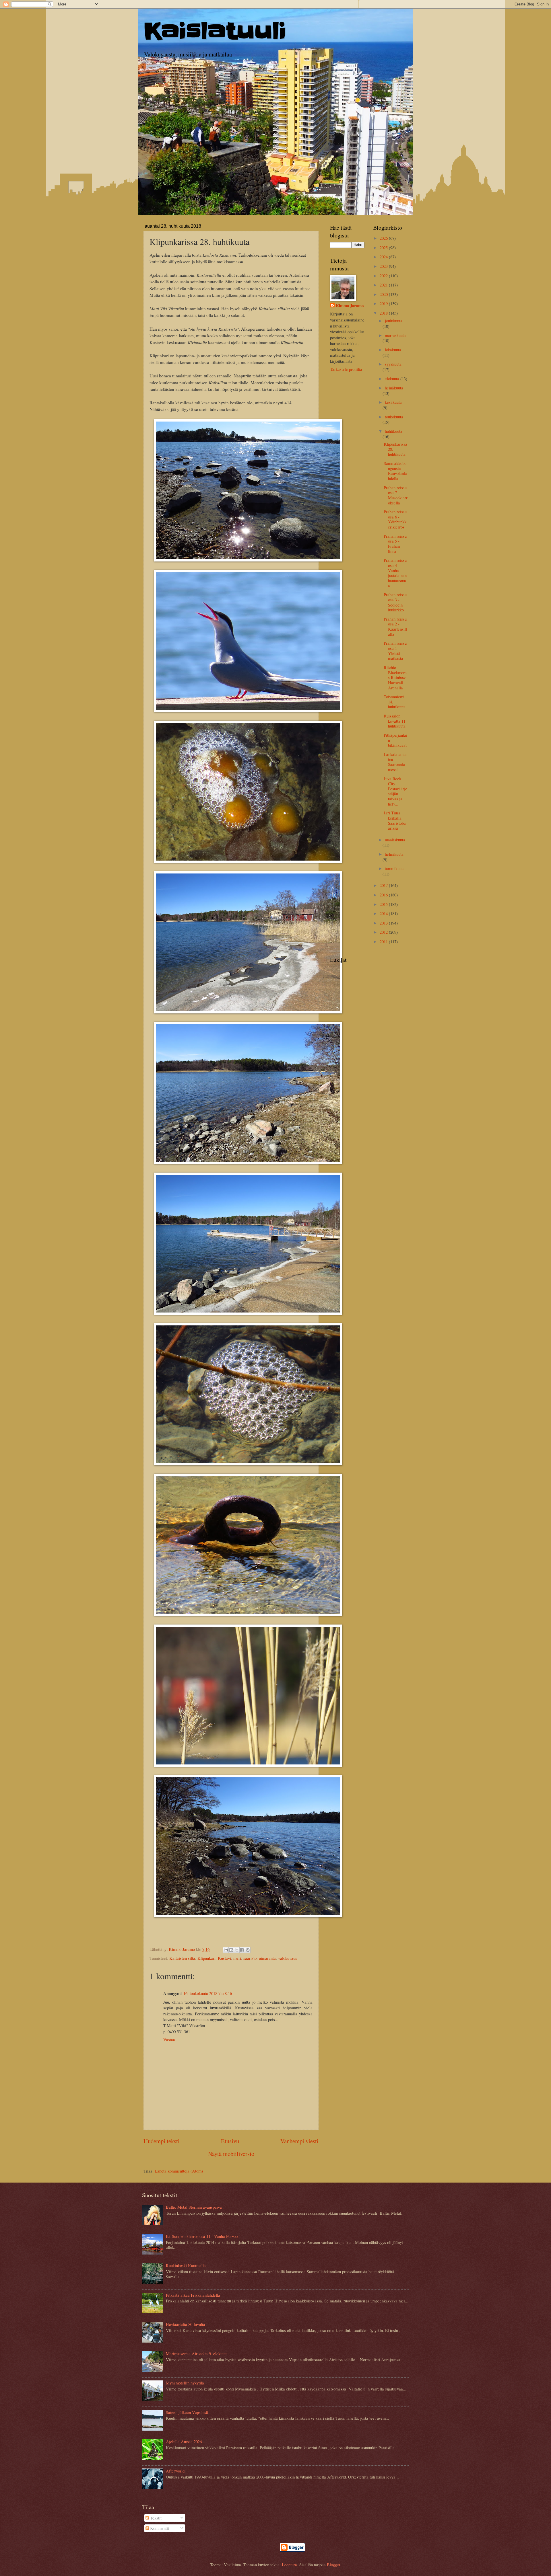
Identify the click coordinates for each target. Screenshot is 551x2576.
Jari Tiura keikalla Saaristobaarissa (395, 820)
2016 (384, 895)
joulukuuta (394, 321)
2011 (384, 941)
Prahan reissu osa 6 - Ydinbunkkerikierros (395, 519)
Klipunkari (206, 1958)
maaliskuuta (395, 840)
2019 (384, 303)
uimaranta (267, 1958)
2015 (384, 904)
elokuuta (393, 379)
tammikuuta (395, 868)
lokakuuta (393, 350)
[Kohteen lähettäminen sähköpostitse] (226, 1950)
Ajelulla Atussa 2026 (184, 2442)
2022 (384, 276)
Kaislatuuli (215, 31)
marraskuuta (395, 335)
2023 (384, 266)
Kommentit (159, 2528)
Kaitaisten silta (182, 1958)
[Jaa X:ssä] (237, 1950)
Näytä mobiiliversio (231, 2154)
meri (237, 1958)
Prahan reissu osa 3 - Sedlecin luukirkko (395, 602)
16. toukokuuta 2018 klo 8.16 (208, 1993)
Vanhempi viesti (299, 2141)
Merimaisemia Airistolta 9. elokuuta (197, 2353)
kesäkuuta (393, 402)
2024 (384, 257)
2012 (384, 932)
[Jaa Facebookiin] (242, 1950)
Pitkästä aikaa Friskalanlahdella (193, 2295)
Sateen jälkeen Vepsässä (187, 2412)
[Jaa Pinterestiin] (248, 1950)
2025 (384, 247)
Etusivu (230, 2141)
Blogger (333, 2565)
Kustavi (224, 1958)
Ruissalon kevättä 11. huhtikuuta (395, 721)
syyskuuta (393, 364)
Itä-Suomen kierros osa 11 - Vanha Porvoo (202, 2236)
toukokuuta (394, 417)
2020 (384, 294)
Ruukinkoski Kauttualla (186, 2265)
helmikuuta (394, 854)
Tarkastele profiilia (346, 369)
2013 (384, 923)
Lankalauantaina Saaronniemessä (395, 762)
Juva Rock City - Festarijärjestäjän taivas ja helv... (395, 791)
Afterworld (175, 2471)
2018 (384, 313)
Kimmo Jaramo (350, 306)
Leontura (289, 2565)
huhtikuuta (394, 431)
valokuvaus (288, 1958)
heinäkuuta (394, 388)
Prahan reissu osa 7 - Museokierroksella (396, 495)
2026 (384, 238)
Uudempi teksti (162, 2141)
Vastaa (169, 2039)
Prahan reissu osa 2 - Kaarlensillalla (395, 626)
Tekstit (155, 2518)
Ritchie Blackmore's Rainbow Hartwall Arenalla (396, 677)
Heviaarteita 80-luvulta (186, 2324)
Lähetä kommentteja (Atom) (179, 2171)
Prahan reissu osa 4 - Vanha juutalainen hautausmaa (395, 573)
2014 (384, 913)
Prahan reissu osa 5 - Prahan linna (395, 544)
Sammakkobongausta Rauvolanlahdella (395, 471)
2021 (384, 285)
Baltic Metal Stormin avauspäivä (194, 2207)
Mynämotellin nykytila (185, 2383)
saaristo (250, 1958)
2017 (384, 885)
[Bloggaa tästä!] (231, 1950)
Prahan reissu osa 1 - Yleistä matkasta (395, 651)
